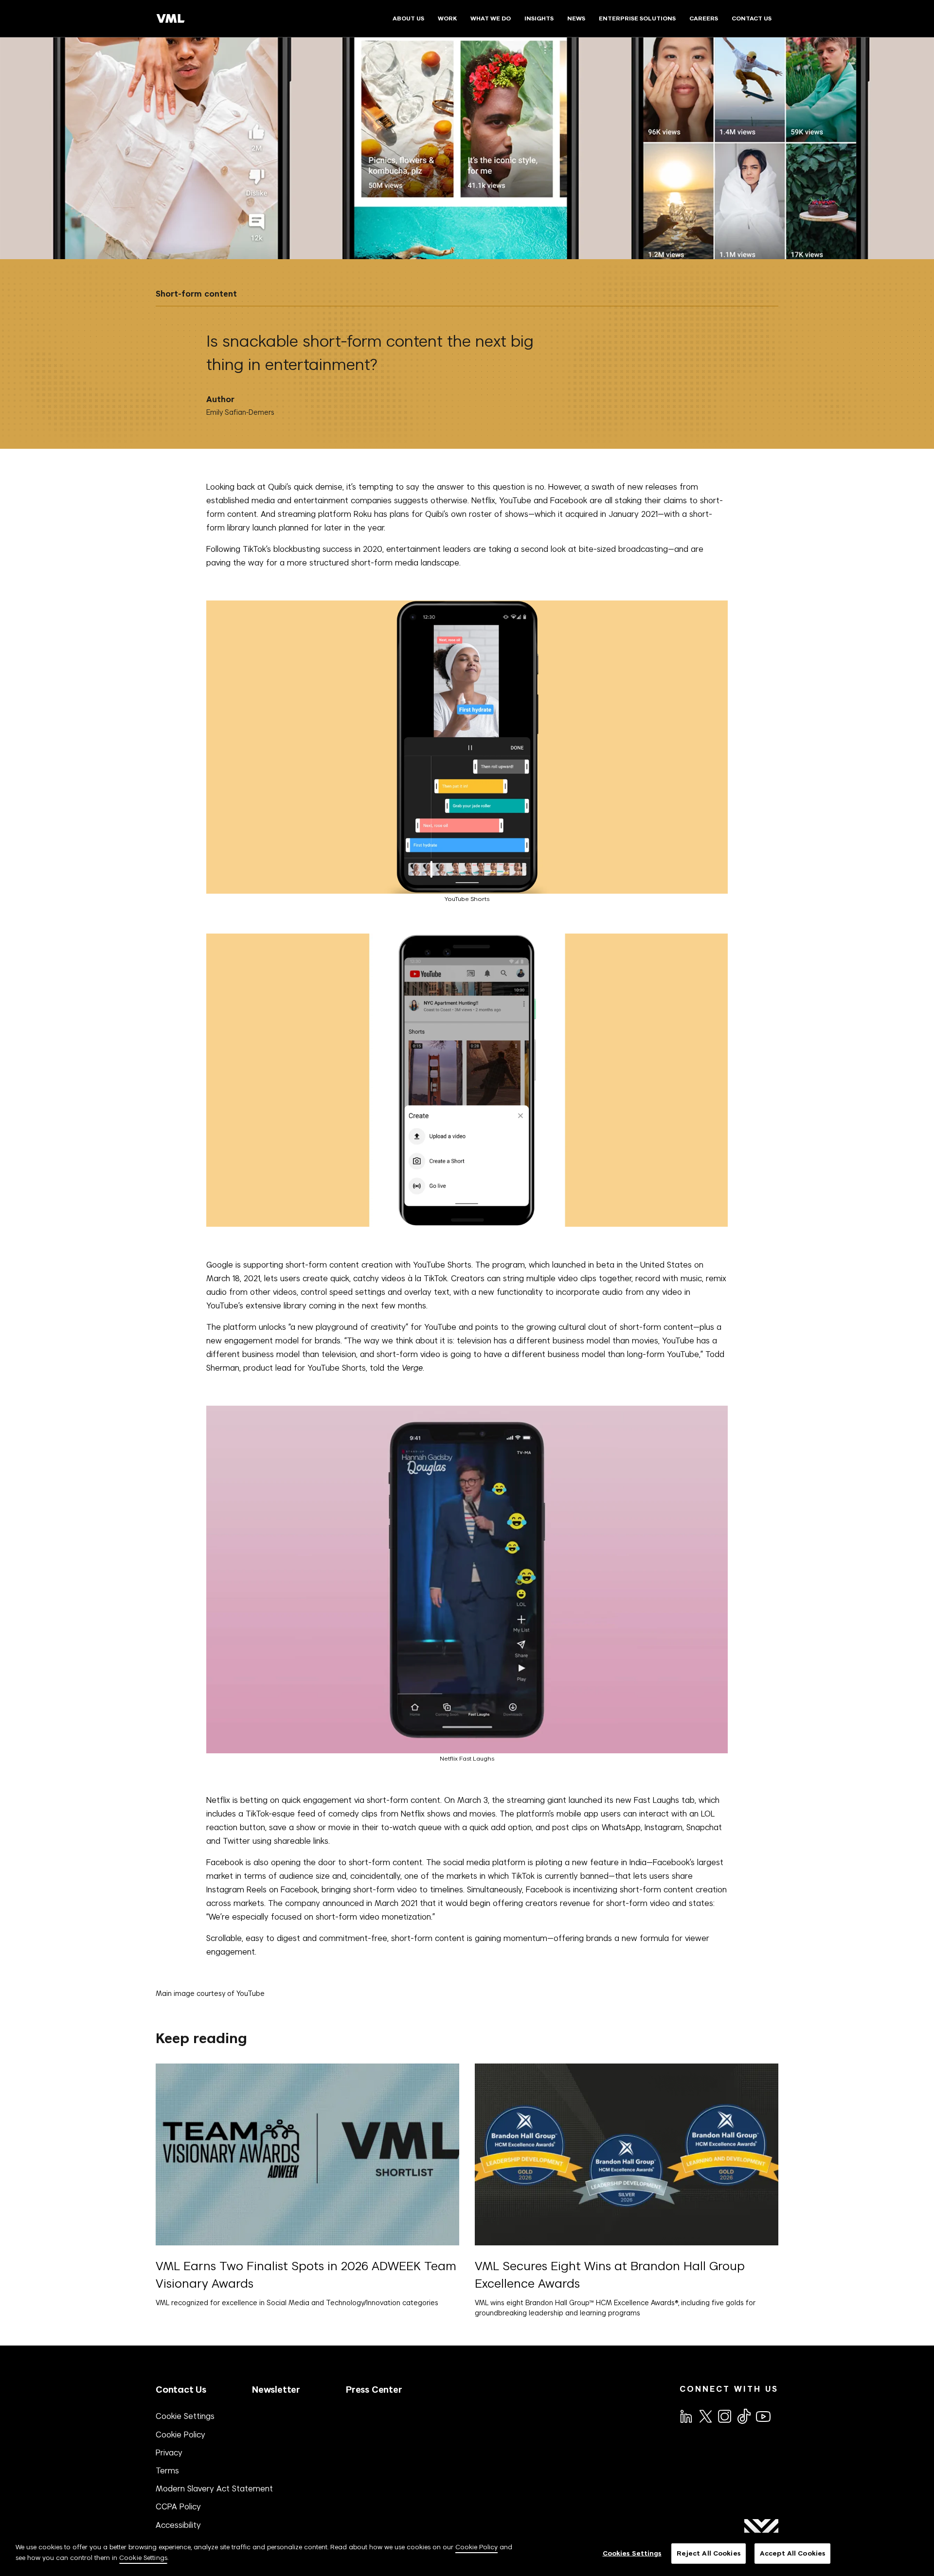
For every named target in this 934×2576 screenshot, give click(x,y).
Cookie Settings (185, 2416)
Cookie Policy (180, 2435)
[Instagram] (724, 2416)
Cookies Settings (632, 2553)
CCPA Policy (178, 2506)
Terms (167, 2470)
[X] (705, 2416)
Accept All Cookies (792, 2553)
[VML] (171, 18)
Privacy (169, 2452)
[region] (467, 2554)
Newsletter (276, 2390)
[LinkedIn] (685, 2416)
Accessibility (178, 2525)
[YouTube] (763, 2416)
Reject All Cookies (709, 2553)
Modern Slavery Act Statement (214, 2488)
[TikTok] (743, 2416)
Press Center (374, 2390)
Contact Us (181, 2390)
